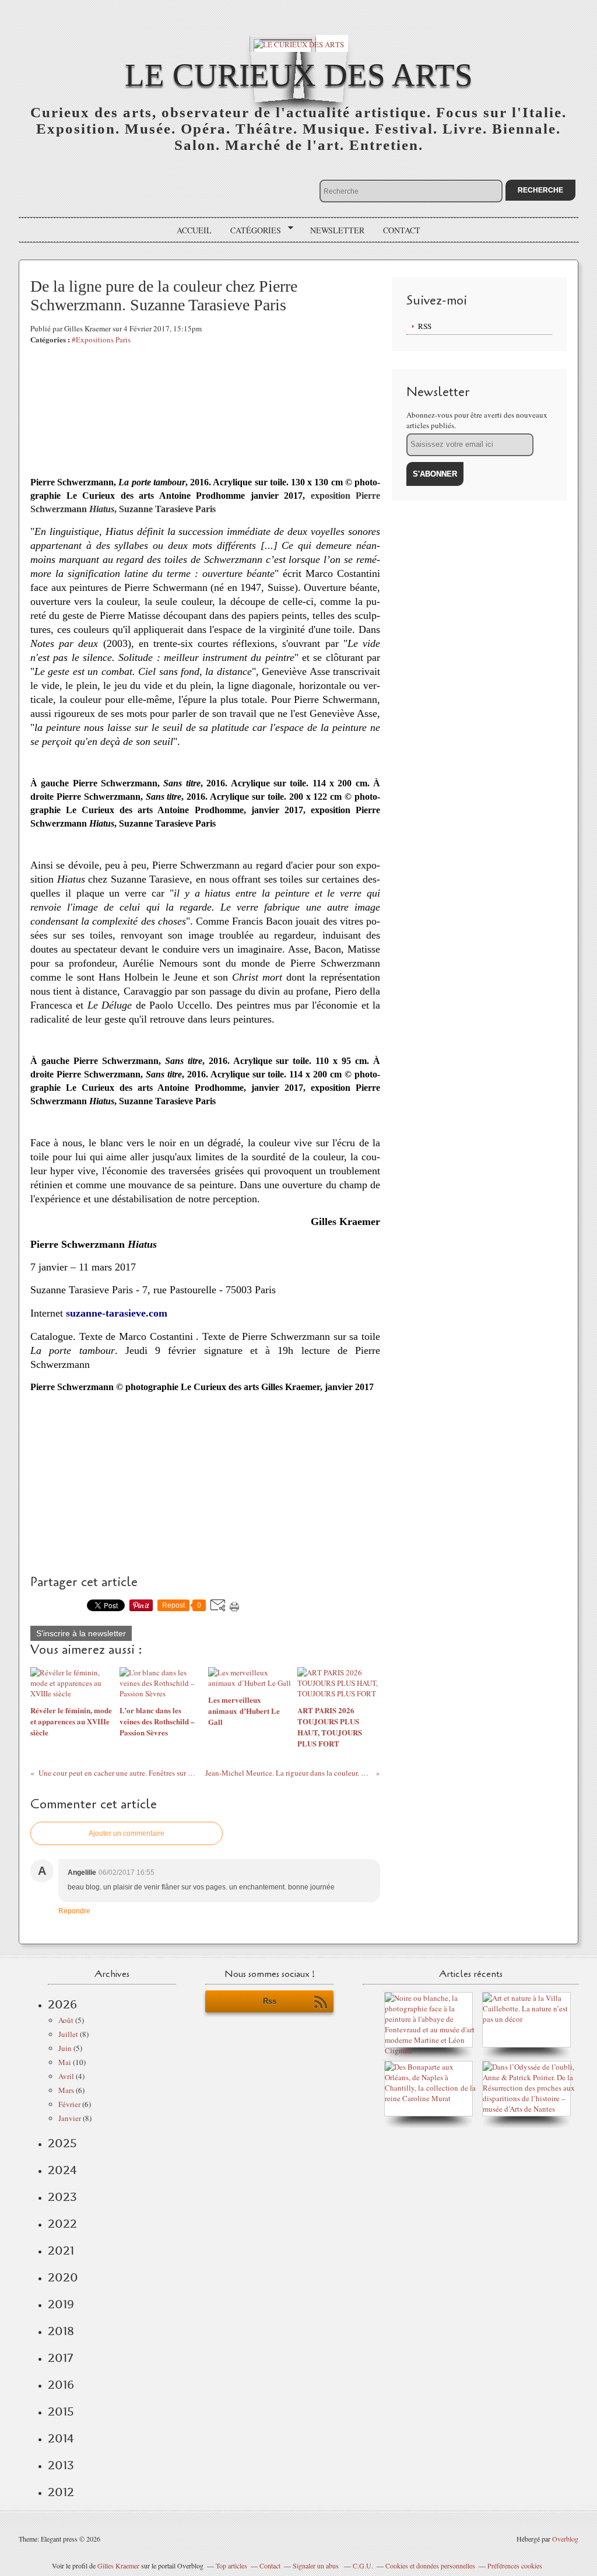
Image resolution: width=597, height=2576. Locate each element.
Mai (65, 2062)
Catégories (252, 230)
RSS (425, 326)
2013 (61, 2465)
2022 (62, 2224)
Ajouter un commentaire (127, 1833)
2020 (63, 2277)
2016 (61, 2385)
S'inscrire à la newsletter (81, 1633)
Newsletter (337, 230)
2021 (61, 2250)
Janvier (70, 2118)
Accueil (194, 230)
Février (69, 2104)
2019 (61, 2304)
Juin (65, 2048)
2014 (61, 2438)
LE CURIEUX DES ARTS (299, 75)
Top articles (231, 2565)
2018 (61, 2331)
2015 (61, 2411)
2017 (60, 2358)
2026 (62, 2004)
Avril (66, 2076)
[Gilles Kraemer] (431, 2098)
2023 (62, 2197)
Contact (402, 230)
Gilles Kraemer (118, 2565)
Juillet (68, 2034)
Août (66, 2020)
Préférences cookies (515, 2565)
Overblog (565, 2539)
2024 (62, 2170)
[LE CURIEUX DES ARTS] (299, 43)
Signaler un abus (317, 2565)
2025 (62, 2143)
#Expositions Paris (101, 339)
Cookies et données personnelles (430, 2565)
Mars (66, 2090)
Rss (270, 2001)
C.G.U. (363, 2565)
